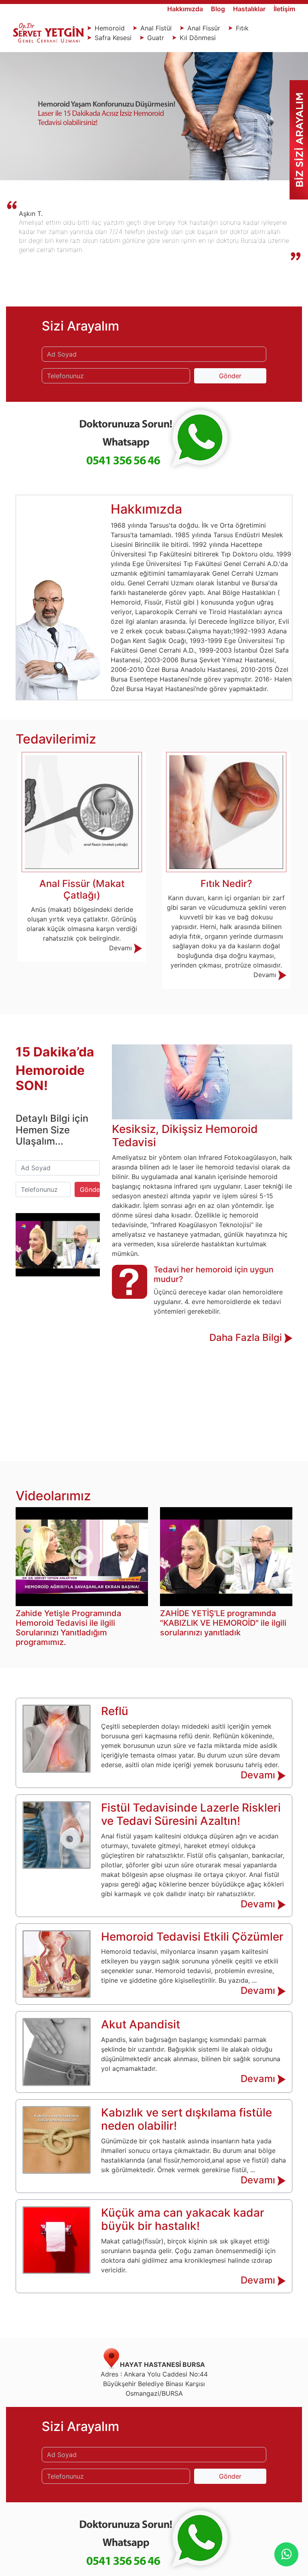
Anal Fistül (156, 28)
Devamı (122, 975)
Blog (219, 9)
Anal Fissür (204, 28)
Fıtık (241, 28)
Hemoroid (110, 28)
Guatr (156, 38)
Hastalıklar (250, 9)
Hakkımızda (186, 9)
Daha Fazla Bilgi (247, 1337)
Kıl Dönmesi (197, 38)
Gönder (230, 376)
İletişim (284, 9)
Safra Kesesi (113, 38)
